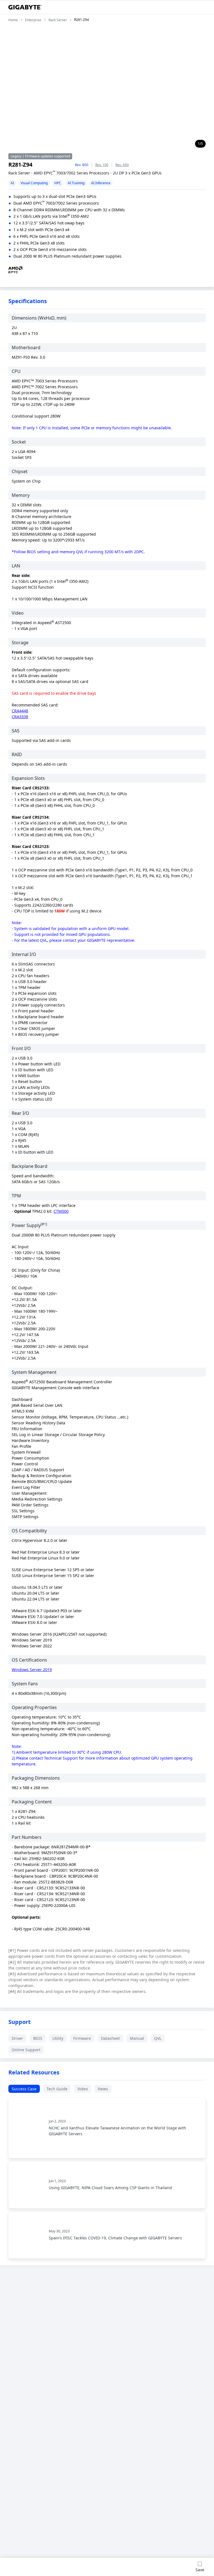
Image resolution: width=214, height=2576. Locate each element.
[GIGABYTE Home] (25, 7)
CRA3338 (20, 717)
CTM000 (61, 1211)
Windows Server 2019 (32, 1670)
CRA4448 (20, 711)
